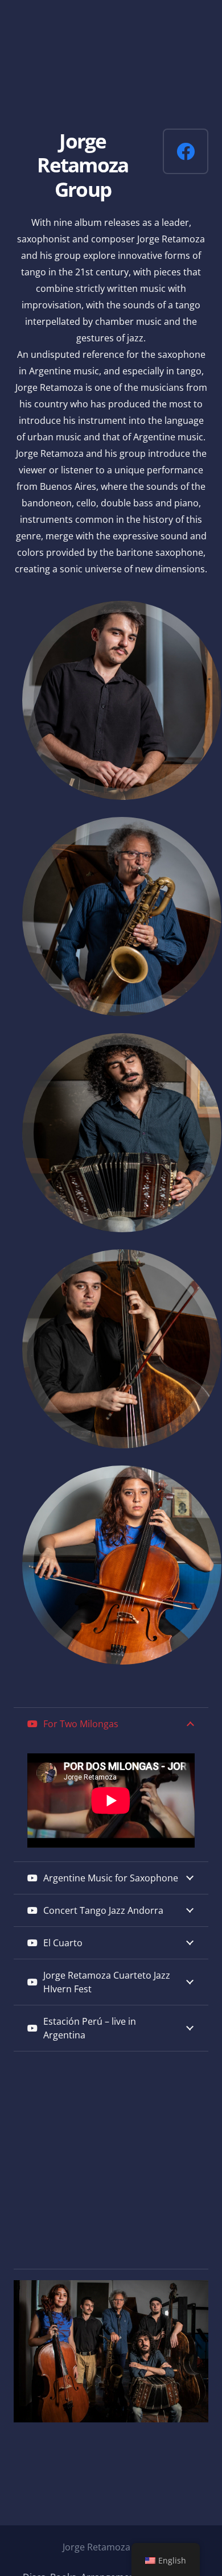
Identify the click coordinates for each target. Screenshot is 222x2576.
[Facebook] (186, 151)
